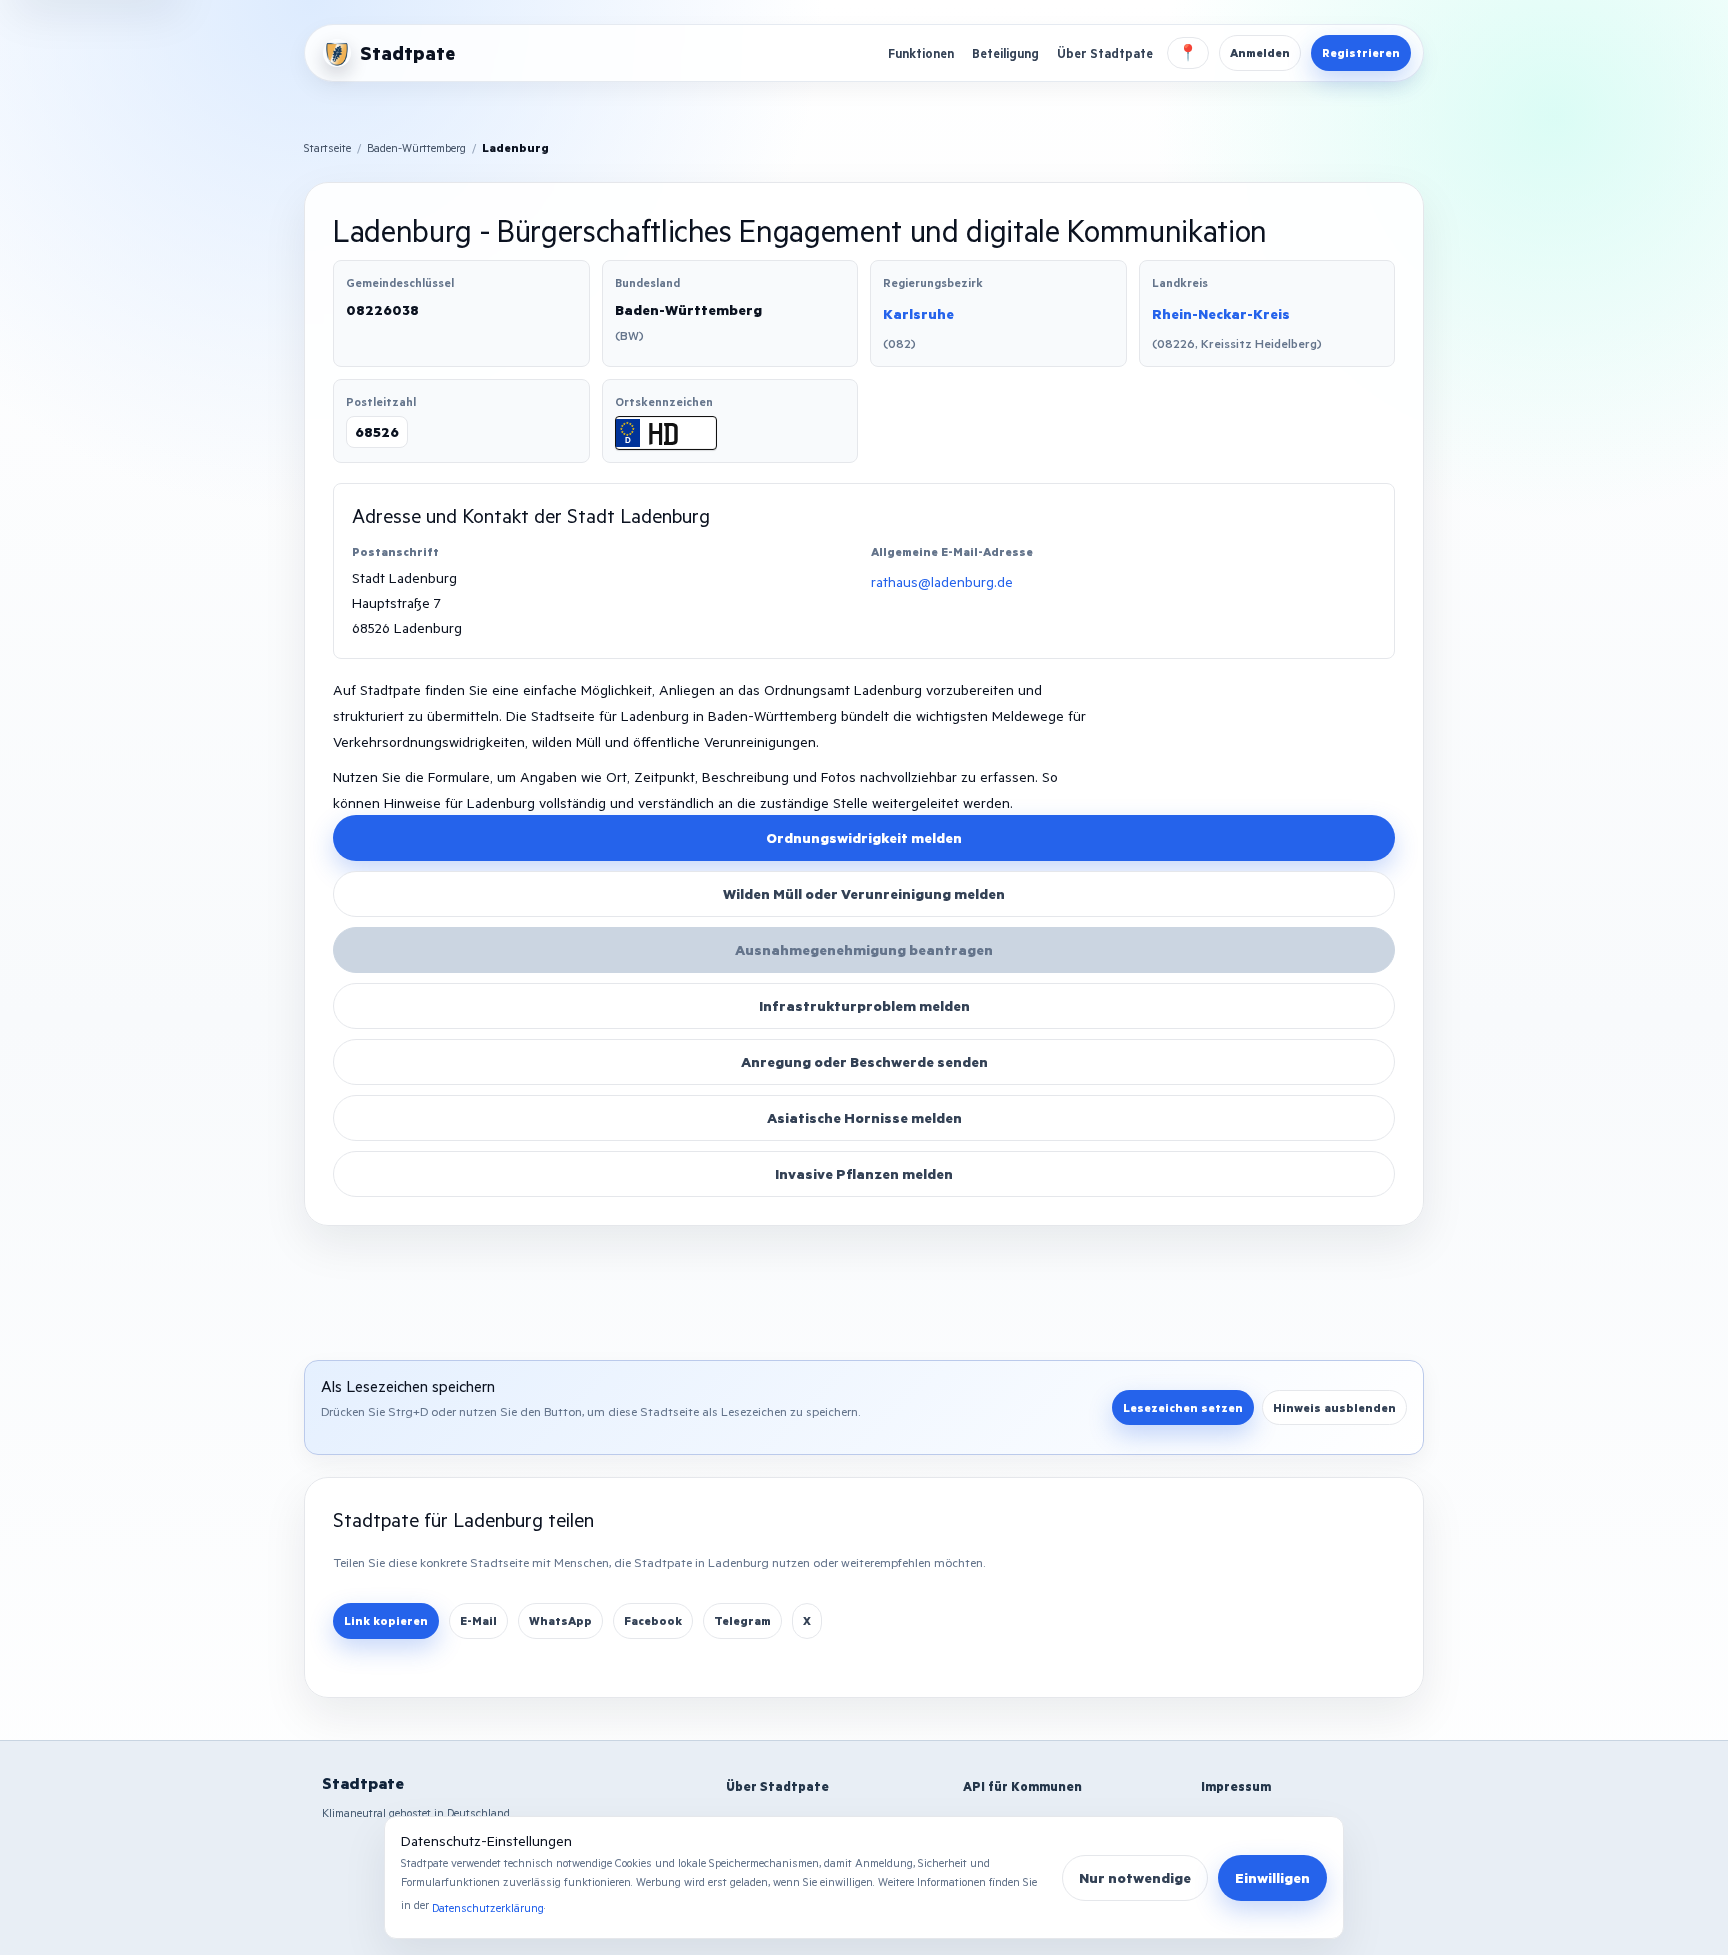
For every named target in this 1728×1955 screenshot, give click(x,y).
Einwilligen (1272, 1877)
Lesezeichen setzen (1183, 1407)
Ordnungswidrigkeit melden (864, 837)
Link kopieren (386, 1620)
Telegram (742, 1620)
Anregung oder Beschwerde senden (864, 1061)
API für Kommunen (1022, 1786)
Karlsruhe (918, 313)
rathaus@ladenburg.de (942, 581)
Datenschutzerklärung (488, 1907)
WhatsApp (560, 1620)
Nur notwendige (1135, 1877)
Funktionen (921, 53)
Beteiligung (1005, 53)
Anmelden (1260, 52)
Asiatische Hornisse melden (864, 1117)
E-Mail (478, 1620)
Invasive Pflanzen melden (864, 1173)
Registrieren (1361, 52)
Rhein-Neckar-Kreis (1221, 313)
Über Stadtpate (1105, 53)
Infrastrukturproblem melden (864, 1005)
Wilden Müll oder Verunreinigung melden (864, 893)
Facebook (653, 1620)
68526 (377, 431)
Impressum (1236, 1786)
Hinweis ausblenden (1334, 1407)
